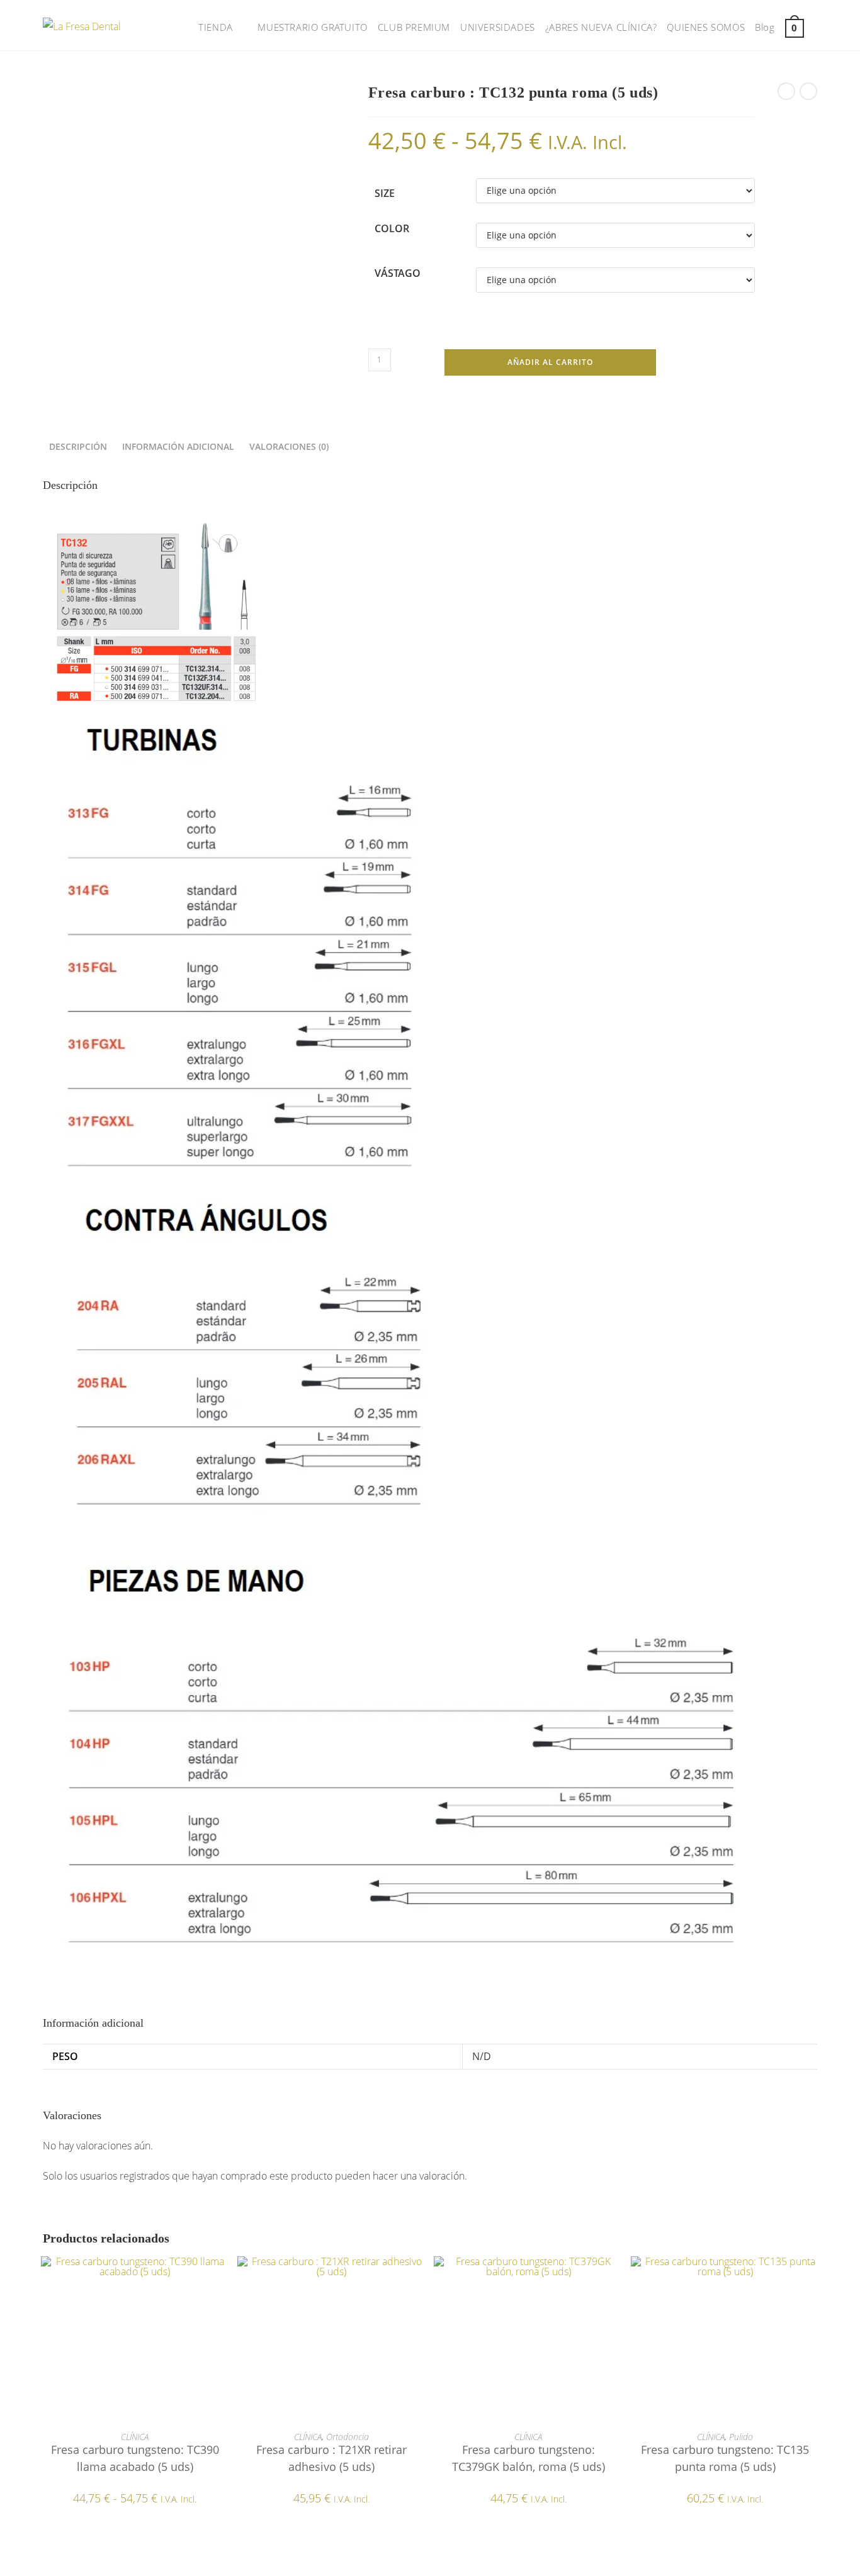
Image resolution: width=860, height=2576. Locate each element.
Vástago (398, 273)
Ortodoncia (348, 2437)
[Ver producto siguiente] (808, 91)
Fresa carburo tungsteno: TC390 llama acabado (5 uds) (135, 2458)
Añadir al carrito (550, 362)
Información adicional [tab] (178, 446)
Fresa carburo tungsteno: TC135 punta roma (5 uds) (725, 2458)
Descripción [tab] (78, 446)
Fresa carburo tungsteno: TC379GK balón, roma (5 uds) (529, 2458)
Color (392, 228)
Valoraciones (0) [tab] (289, 446)
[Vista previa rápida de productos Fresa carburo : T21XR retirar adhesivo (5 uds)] (420, 2278)
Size (385, 193)
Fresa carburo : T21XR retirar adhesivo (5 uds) (331, 2458)
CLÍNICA (135, 2437)
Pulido (741, 2437)
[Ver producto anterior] (786, 91)
